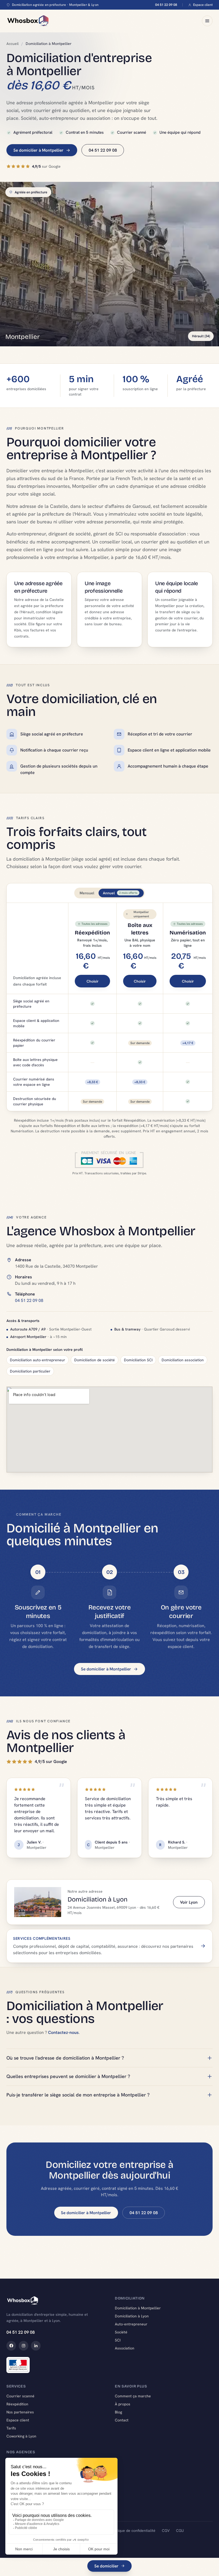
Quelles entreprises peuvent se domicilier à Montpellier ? (68, 2076)
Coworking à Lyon (21, 2436)
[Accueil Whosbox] (28, 21)
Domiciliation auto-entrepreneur (38, 1360)
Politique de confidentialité (133, 2531)
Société (121, 2332)
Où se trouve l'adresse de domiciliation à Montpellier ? (65, 2058)
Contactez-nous (63, 2032)
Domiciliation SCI (138, 1360)
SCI (118, 2340)
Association (125, 2348)
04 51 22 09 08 (166, 5)
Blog (118, 2412)
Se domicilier (106, 2566)
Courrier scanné (20, 2396)
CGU (180, 2531)
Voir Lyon (189, 1902)
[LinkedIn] (36, 2346)
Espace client (203, 5)
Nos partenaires (20, 2412)
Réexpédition (17, 2404)
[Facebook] (11, 2346)
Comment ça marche (133, 2396)
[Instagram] (24, 2346)
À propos (123, 2404)
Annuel (120, 893)
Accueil (13, 44)
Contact (122, 2420)
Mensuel (87, 893)
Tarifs (11, 2428)
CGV (166, 2531)
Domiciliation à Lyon (132, 2316)
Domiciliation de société (95, 1360)
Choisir (93, 981)
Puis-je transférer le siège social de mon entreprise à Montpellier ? (78, 2095)
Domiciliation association (183, 1360)
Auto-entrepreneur (131, 2324)
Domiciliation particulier (30, 1371)
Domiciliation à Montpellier (138, 2308)
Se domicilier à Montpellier (38, 150)
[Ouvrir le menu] (207, 21)
